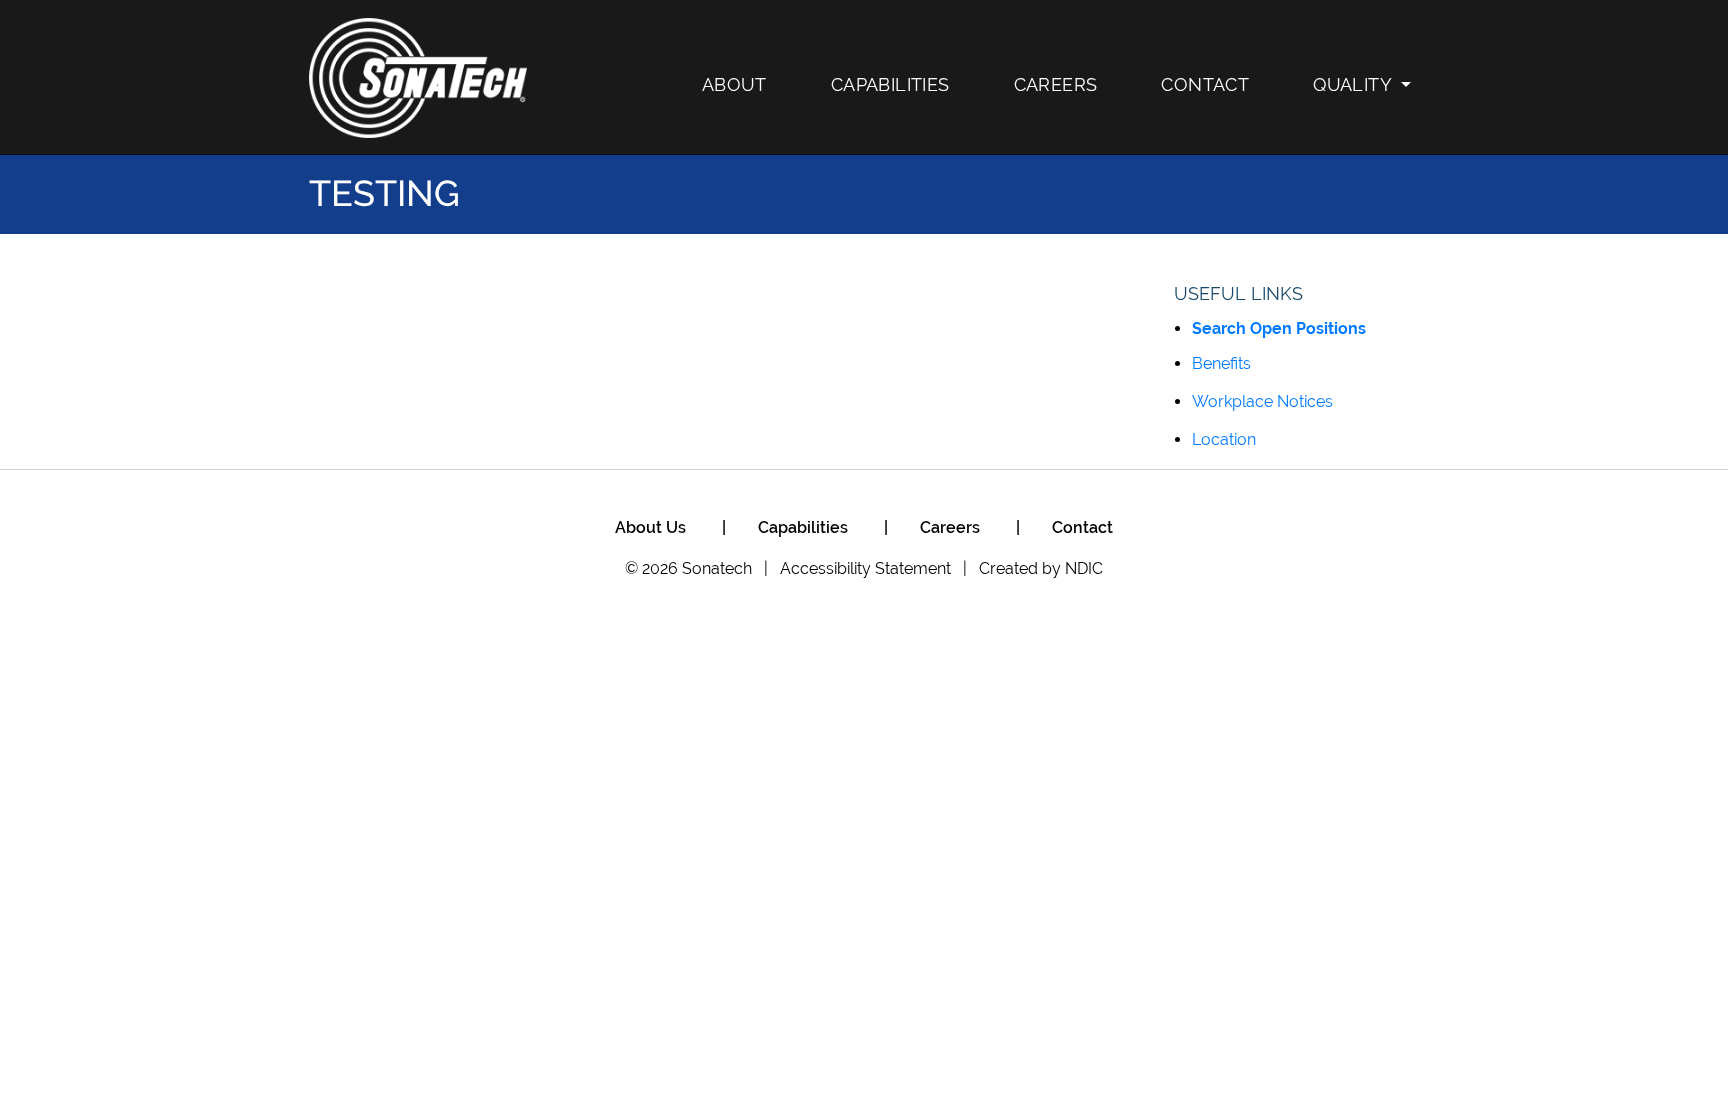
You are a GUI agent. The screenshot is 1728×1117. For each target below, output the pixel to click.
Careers (1056, 84)
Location (1224, 439)
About (734, 84)
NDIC (1084, 568)
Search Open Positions (1279, 328)
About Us (650, 527)
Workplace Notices (1262, 401)
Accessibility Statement (865, 568)
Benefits (1221, 363)
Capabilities (890, 84)
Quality (1352, 84)
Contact (1205, 84)
